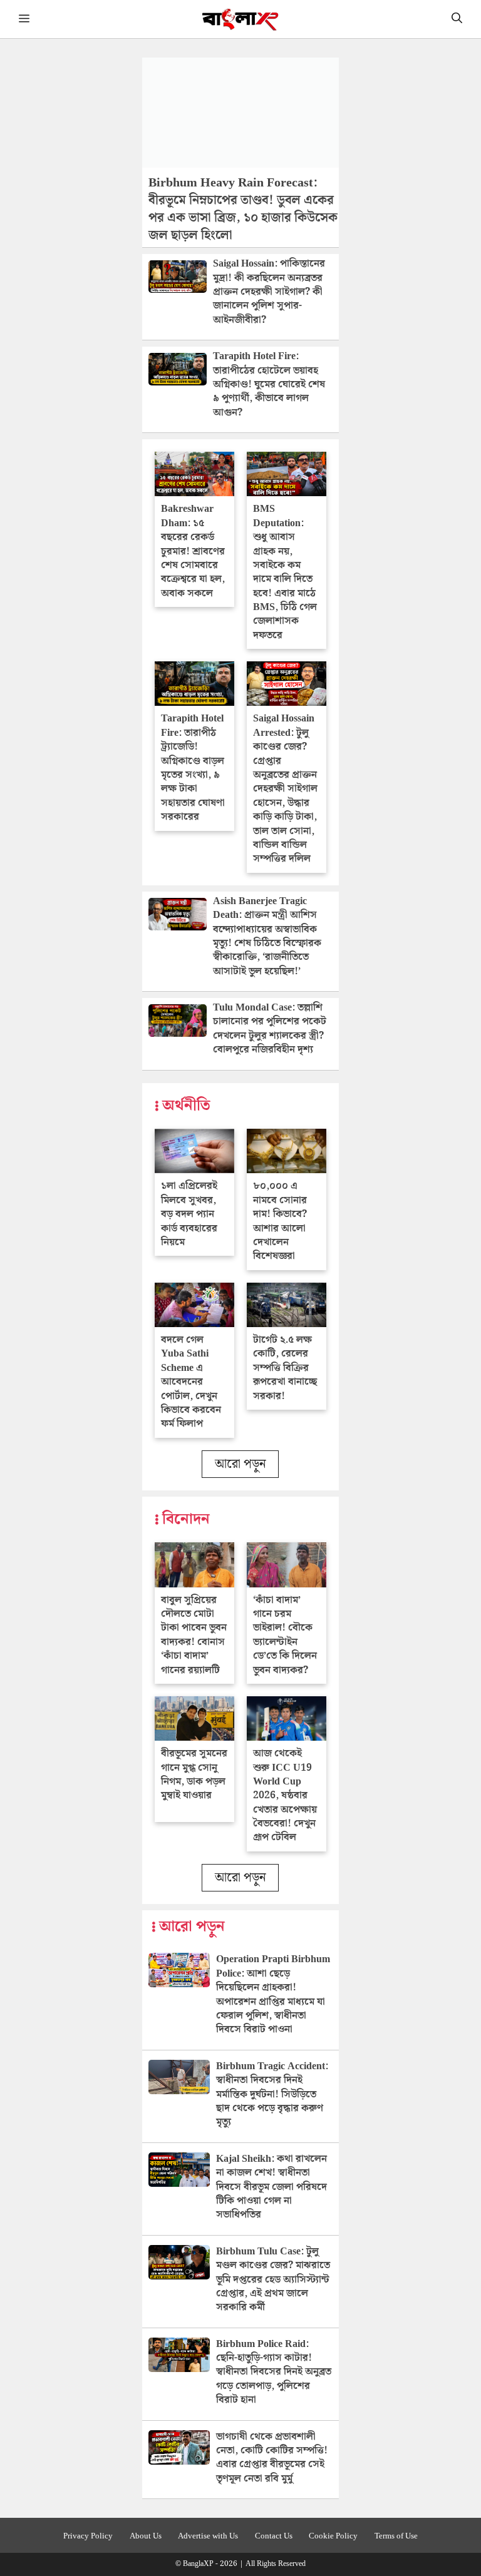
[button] (457, 19)
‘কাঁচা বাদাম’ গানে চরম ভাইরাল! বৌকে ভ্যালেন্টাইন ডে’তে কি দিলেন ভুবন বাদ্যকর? (285, 1635)
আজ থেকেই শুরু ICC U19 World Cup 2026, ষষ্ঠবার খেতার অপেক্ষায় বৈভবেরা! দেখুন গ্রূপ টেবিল (285, 1795)
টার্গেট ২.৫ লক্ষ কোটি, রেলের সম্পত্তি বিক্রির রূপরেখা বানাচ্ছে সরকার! (285, 1368)
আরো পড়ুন (240, 1464)
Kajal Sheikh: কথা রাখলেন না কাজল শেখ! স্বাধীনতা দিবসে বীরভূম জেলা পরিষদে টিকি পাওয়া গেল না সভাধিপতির (272, 2187)
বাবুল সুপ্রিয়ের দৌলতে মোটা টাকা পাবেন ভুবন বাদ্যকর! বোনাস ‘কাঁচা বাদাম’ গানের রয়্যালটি (194, 1635)
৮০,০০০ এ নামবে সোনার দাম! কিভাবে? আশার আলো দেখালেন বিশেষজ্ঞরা (280, 1221)
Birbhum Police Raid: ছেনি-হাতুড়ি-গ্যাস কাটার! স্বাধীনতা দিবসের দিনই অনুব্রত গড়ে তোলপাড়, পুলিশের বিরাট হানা (274, 2372)
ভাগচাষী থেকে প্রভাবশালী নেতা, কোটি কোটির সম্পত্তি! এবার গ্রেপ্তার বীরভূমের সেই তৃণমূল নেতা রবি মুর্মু (272, 2458)
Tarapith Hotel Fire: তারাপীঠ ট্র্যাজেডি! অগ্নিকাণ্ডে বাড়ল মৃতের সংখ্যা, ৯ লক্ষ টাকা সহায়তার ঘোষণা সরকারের (193, 768)
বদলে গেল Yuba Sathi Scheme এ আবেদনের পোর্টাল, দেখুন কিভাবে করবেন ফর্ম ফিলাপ (191, 1382)
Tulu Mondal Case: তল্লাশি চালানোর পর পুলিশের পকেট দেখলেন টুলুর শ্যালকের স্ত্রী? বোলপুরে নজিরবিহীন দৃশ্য (270, 1029)
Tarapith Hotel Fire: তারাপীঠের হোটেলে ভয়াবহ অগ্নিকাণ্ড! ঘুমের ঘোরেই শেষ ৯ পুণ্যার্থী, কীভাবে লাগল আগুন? (269, 384)
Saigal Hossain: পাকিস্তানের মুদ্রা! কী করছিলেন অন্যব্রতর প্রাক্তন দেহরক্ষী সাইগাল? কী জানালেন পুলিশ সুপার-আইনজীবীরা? (269, 292)
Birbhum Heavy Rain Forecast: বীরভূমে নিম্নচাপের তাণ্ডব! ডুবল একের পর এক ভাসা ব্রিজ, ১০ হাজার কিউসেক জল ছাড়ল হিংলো (243, 209)
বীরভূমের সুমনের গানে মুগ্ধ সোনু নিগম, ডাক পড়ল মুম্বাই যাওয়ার (194, 1774)
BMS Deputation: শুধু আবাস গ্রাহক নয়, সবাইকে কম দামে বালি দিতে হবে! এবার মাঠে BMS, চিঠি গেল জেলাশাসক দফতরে (285, 572)
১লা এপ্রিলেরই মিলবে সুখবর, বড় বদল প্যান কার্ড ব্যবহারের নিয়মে (189, 1214)
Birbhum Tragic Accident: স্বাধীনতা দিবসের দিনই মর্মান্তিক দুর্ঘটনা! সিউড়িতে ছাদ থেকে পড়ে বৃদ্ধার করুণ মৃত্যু (272, 2095)
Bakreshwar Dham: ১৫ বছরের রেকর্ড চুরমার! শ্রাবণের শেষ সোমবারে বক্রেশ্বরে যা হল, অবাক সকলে (193, 551)
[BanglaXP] (241, 19)
